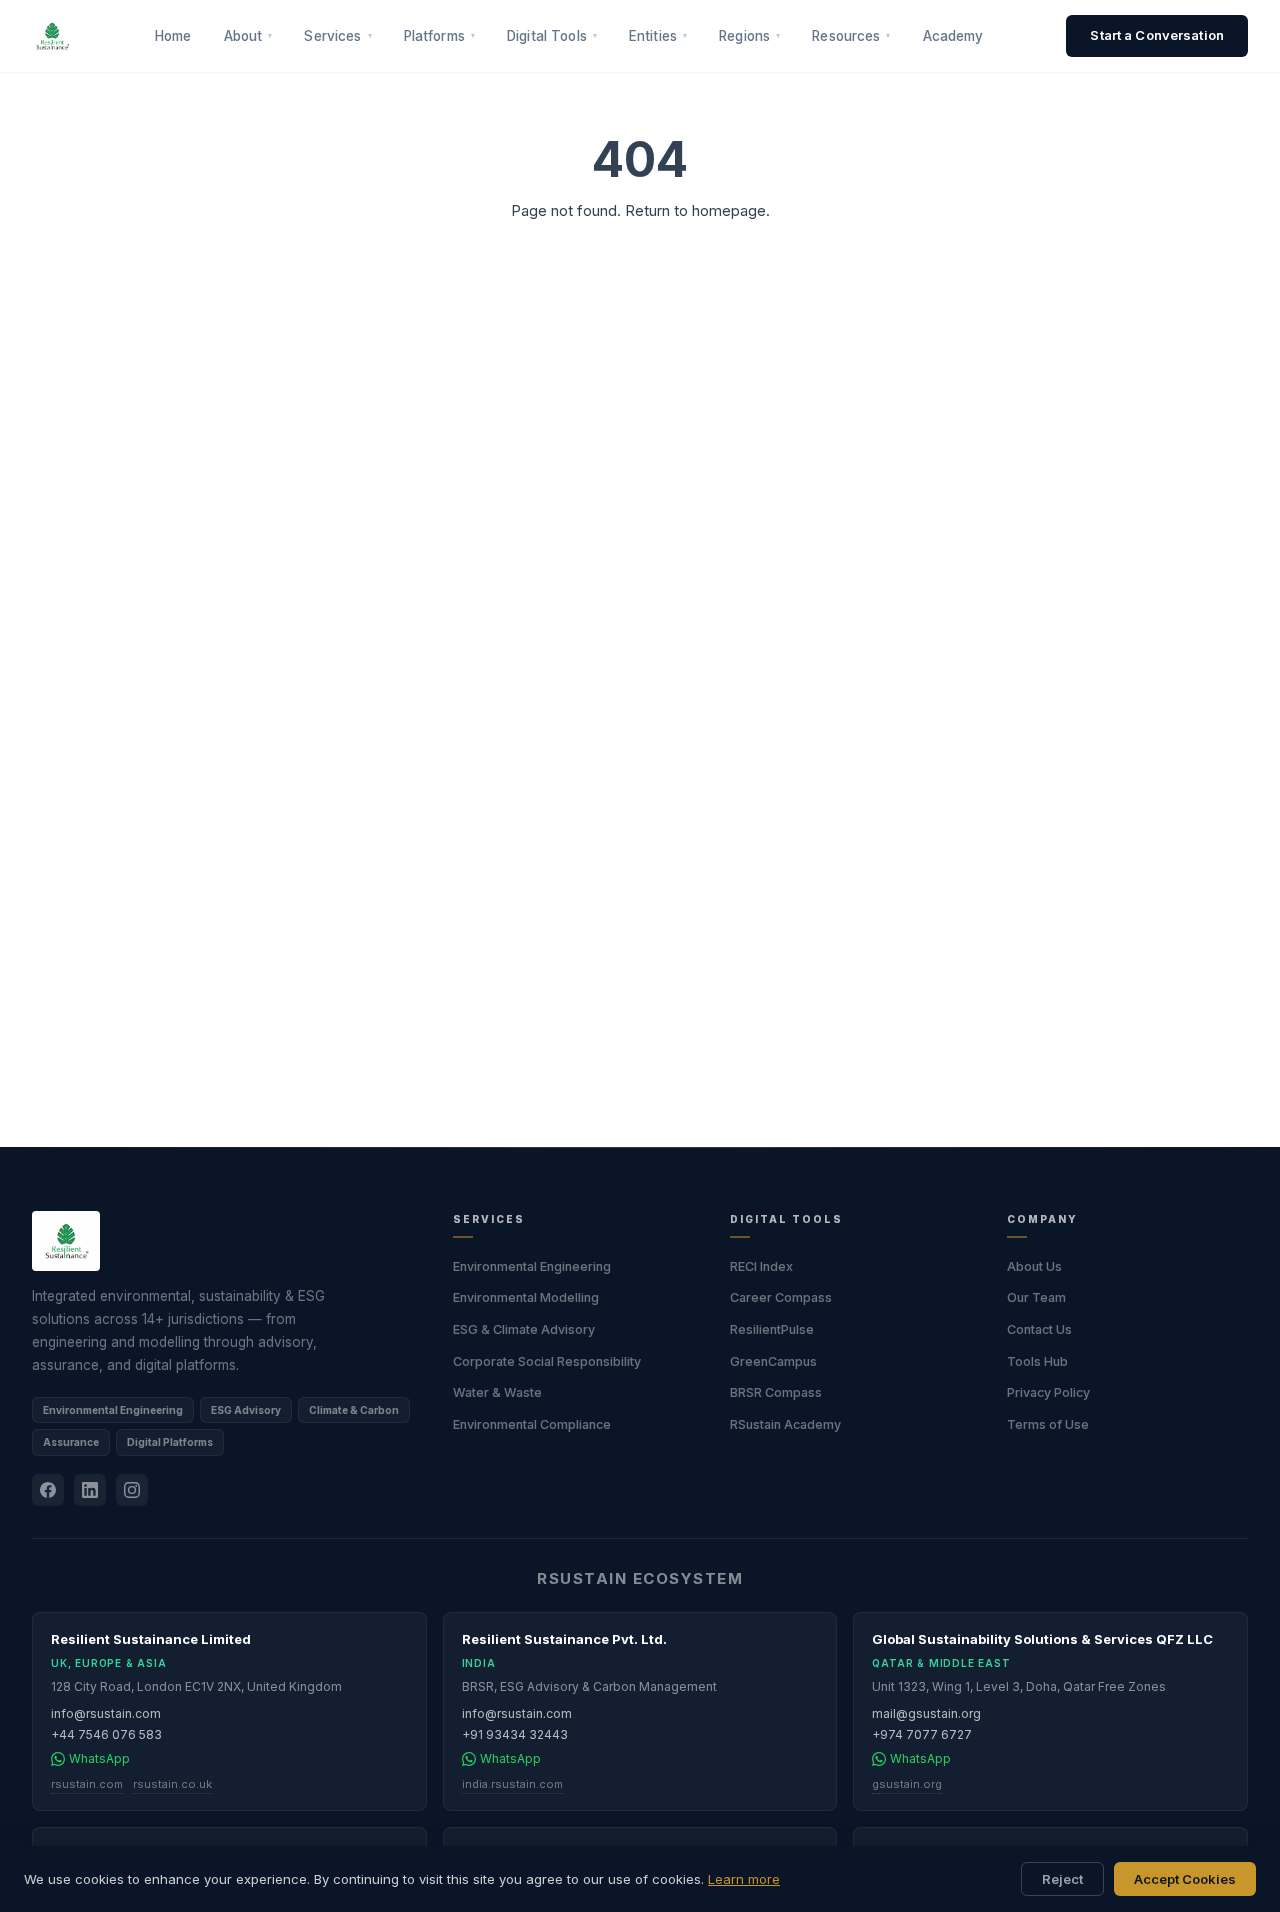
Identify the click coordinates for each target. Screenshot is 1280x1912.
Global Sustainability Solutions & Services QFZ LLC (1042, 1639)
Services (337, 36)
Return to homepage (695, 210)
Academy (953, 36)
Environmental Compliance (532, 1424)
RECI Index (761, 1266)
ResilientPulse (772, 1329)
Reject (1062, 1879)
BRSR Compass (776, 1392)
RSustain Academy (785, 1424)
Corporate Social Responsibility (547, 1361)
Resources (851, 36)
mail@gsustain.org (926, 1713)
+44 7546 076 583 (106, 1734)
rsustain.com (87, 1784)
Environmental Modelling (526, 1297)
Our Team (1036, 1297)
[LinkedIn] (90, 1490)
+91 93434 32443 (515, 1734)
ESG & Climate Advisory (524, 1329)
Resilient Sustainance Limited (151, 1639)
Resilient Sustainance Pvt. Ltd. (564, 1639)
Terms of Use (1048, 1424)
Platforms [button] (439, 36)
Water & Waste (497, 1392)
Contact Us (1039, 1329)
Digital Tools (552, 36)
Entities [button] (658, 36)
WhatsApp (99, 1758)
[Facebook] (48, 1490)
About (248, 36)
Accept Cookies (1185, 1879)
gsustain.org (907, 1784)
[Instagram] (132, 1490)
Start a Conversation (1157, 35)
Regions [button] (749, 36)
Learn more (744, 1879)
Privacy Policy (1048, 1392)
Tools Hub (1037, 1361)
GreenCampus (773, 1361)
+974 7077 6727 (922, 1734)
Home (173, 36)
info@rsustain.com (106, 1713)
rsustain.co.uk (172, 1784)
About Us (1034, 1266)
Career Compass (781, 1297)
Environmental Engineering (532, 1266)
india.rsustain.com (512, 1784)
